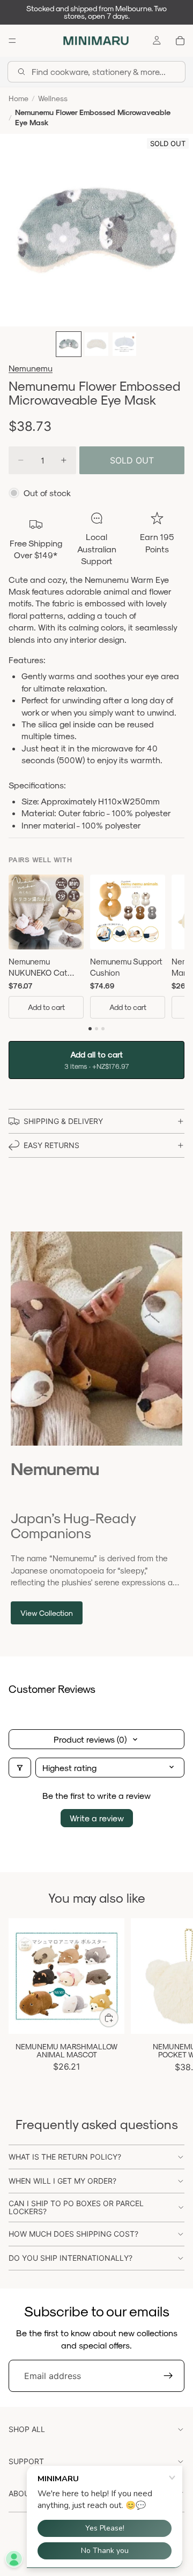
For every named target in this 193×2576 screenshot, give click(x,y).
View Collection (47, 1613)
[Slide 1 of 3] (69, 344)
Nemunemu (31, 368)
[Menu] (12, 41)
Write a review (97, 1818)
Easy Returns (51, 1145)
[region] (96, 949)
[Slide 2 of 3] (96, 344)
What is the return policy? (65, 2157)
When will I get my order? (62, 2181)
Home (18, 98)
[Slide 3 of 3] (124, 344)
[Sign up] (168, 2376)
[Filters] (20, 1768)
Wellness (53, 98)
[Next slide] (173, 2000)
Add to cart (46, 1007)
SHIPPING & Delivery (63, 1121)
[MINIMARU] (96, 41)
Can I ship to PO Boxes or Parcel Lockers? (76, 2207)
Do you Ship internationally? (70, 2258)
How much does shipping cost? (73, 2234)
